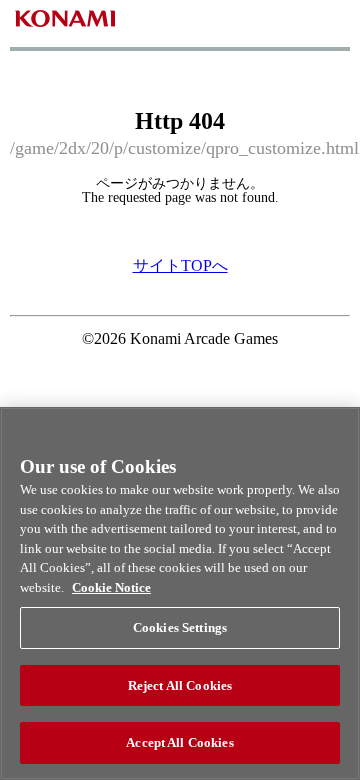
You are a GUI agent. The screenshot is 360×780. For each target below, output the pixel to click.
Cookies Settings (180, 627)
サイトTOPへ (180, 265)
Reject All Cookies (180, 685)
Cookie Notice (111, 587)
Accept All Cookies (179, 742)
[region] (180, 593)
